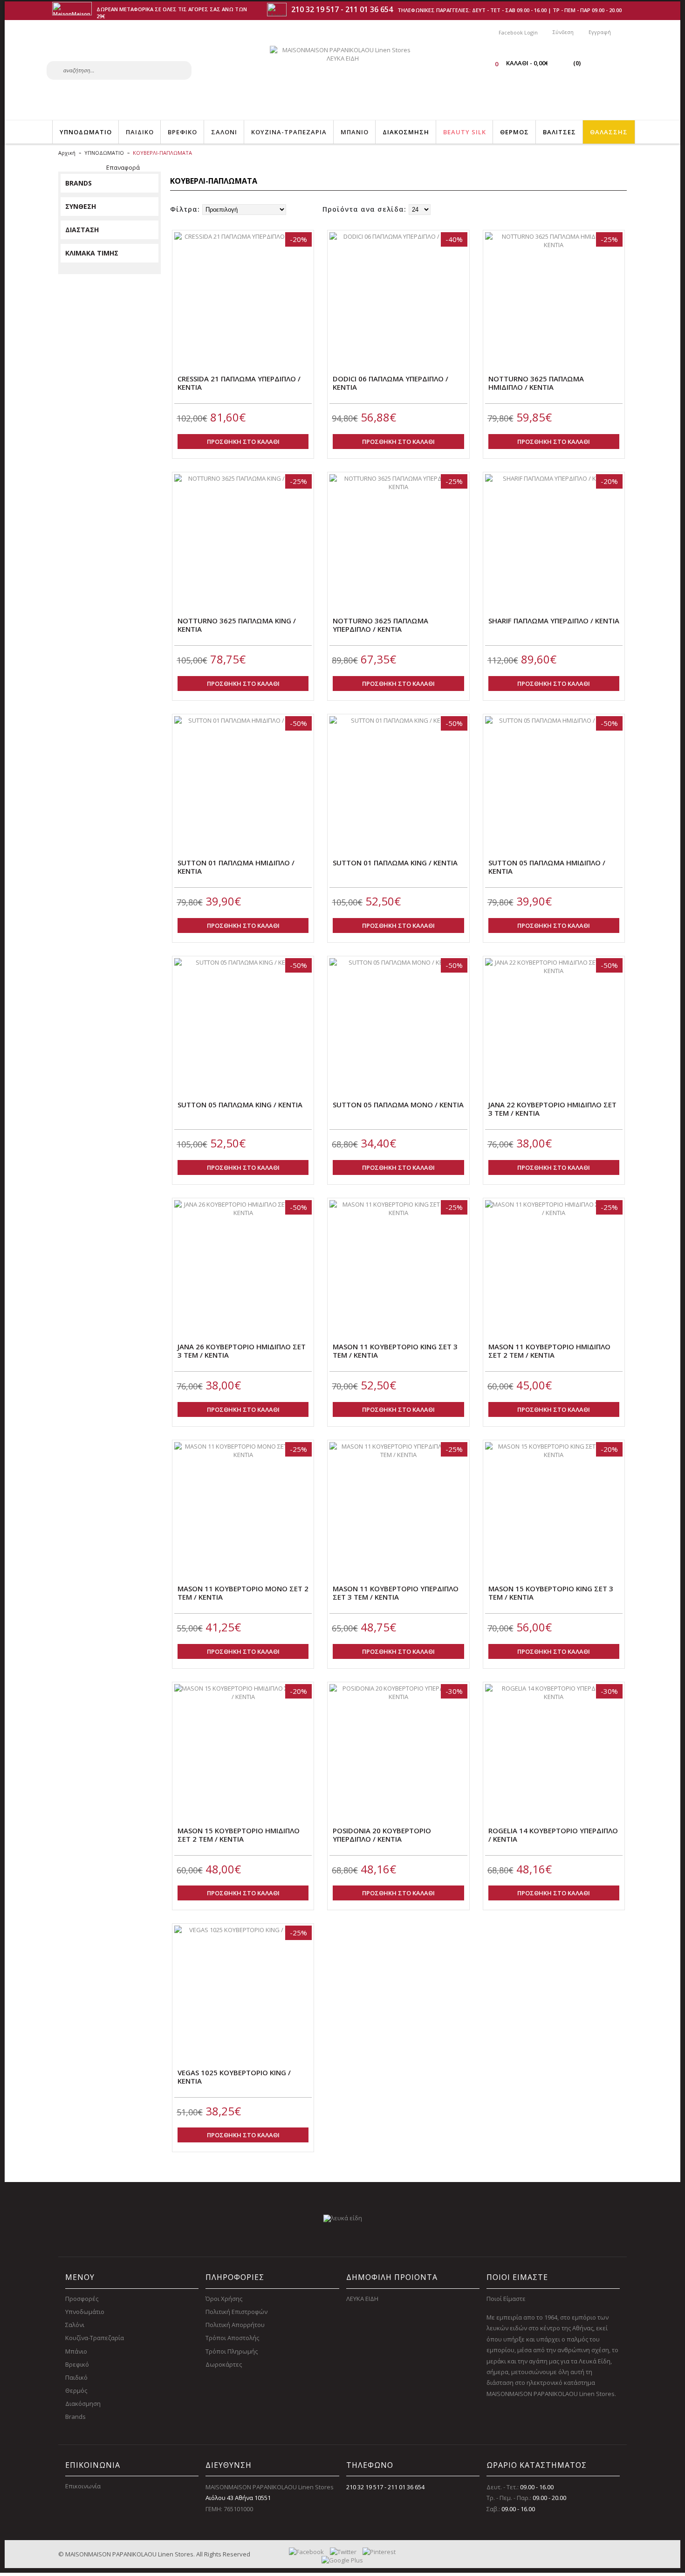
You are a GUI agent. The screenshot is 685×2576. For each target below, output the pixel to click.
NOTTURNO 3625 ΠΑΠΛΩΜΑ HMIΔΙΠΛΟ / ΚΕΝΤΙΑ (536, 383)
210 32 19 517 (315, 9)
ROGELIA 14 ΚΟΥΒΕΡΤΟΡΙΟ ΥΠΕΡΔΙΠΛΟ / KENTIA (553, 1835)
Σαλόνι (75, 2325)
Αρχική (67, 153)
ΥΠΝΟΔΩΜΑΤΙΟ (104, 153)
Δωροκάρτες (224, 2364)
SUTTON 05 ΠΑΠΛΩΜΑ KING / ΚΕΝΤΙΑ (240, 1105)
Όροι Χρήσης (224, 2299)
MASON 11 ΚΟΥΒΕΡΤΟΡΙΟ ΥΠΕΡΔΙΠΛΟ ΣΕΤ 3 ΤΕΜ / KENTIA (396, 1593)
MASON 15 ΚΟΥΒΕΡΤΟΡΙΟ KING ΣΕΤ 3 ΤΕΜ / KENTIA (551, 1593)
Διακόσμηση (83, 2403)
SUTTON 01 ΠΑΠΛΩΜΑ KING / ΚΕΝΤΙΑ (395, 863)
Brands (75, 2417)
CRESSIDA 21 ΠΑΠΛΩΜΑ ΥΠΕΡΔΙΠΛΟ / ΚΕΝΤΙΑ (239, 383)
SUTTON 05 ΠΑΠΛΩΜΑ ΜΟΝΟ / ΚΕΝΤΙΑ (398, 1105)
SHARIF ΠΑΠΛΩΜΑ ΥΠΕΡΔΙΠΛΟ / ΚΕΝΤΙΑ (554, 621)
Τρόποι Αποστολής (232, 2338)
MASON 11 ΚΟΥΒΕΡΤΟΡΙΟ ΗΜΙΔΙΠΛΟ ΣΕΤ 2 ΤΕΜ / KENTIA (549, 1351)
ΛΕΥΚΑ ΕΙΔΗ (362, 2299)
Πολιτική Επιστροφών (236, 2312)
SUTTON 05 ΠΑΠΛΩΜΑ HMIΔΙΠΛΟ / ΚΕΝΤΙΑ (547, 867)
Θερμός (76, 2390)
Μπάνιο (76, 2351)
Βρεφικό (77, 2364)
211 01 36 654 (369, 9)
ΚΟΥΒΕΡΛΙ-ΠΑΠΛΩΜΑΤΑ (162, 153)
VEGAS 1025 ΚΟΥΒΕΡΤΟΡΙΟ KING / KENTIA (234, 2077)
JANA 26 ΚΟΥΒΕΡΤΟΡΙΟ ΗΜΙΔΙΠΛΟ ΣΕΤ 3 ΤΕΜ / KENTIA (242, 1351)
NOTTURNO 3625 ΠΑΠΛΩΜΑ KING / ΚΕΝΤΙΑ (237, 625)
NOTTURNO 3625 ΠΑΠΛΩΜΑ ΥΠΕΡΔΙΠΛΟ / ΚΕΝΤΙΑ (380, 625)
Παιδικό (76, 2377)
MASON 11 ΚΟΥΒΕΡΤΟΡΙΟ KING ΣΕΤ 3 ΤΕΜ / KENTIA (395, 1351)
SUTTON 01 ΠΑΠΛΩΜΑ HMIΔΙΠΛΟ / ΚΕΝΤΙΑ (236, 867)
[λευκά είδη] (343, 2218)
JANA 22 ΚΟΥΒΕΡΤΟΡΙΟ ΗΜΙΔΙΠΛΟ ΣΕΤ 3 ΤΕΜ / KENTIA (552, 1109)
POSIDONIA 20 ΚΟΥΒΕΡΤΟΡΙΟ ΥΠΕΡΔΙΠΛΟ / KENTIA (382, 1835)
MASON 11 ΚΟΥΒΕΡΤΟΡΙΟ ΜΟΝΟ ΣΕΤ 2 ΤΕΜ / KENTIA (243, 1593)
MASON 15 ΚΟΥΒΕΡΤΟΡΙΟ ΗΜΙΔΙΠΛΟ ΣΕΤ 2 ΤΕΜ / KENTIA (239, 1835)
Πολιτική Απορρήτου (235, 2325)
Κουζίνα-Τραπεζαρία (95, 2338)
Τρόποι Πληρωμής (232, 2351)
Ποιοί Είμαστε (506, 2299)
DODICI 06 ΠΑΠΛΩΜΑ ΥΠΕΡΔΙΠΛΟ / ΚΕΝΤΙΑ (390, 383)
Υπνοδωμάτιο (85, 2312)
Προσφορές (82, 2299)
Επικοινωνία (83, 2486)
